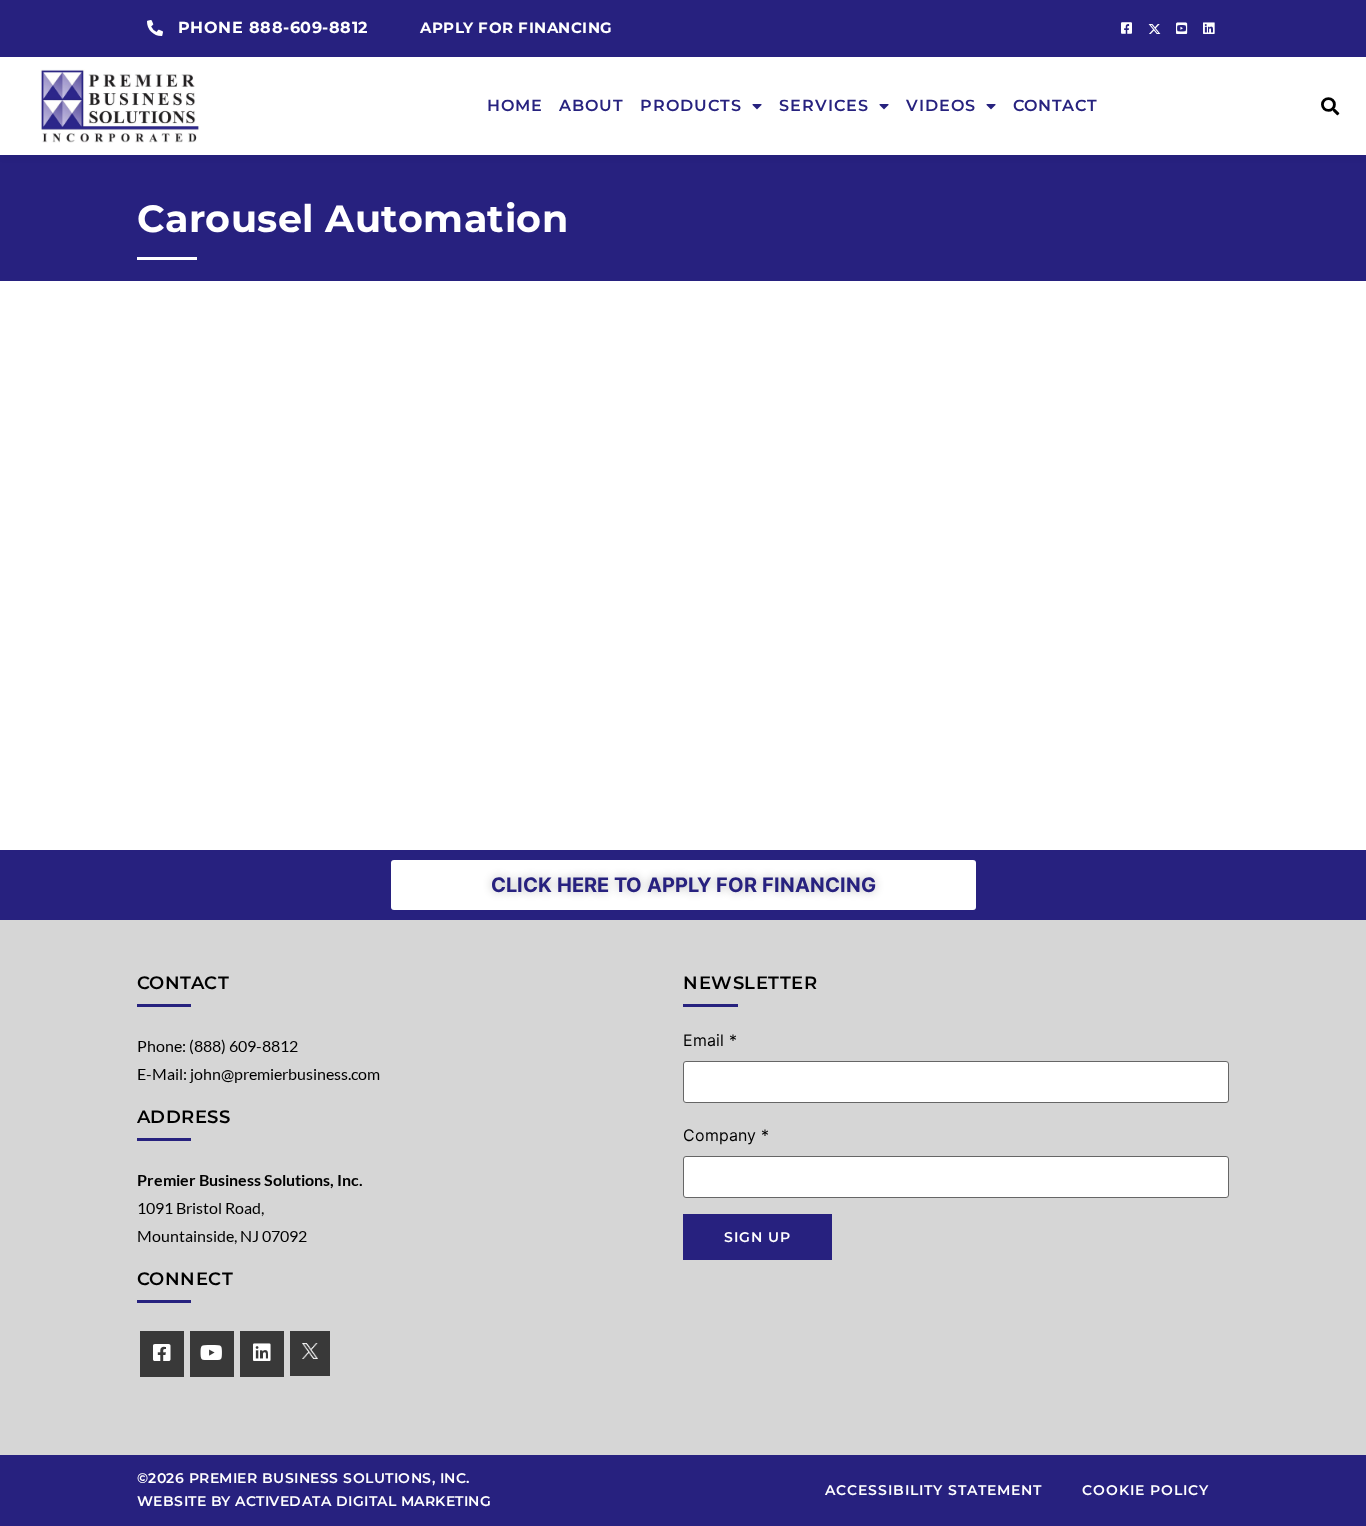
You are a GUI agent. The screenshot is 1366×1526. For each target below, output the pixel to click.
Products (691, 105)
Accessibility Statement (933, 1490)
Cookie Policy (1145, 1490)
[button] (1330, 105)
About (591, 105)
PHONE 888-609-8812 (273, 27)
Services (824, 105)
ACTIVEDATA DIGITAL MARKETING (363, 1501)
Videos (941, 105)
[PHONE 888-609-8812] (155, 28)
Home (515, 105)
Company (726, 1135)
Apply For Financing (516, 27)
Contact (1055, 105)
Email (710, 1040)
